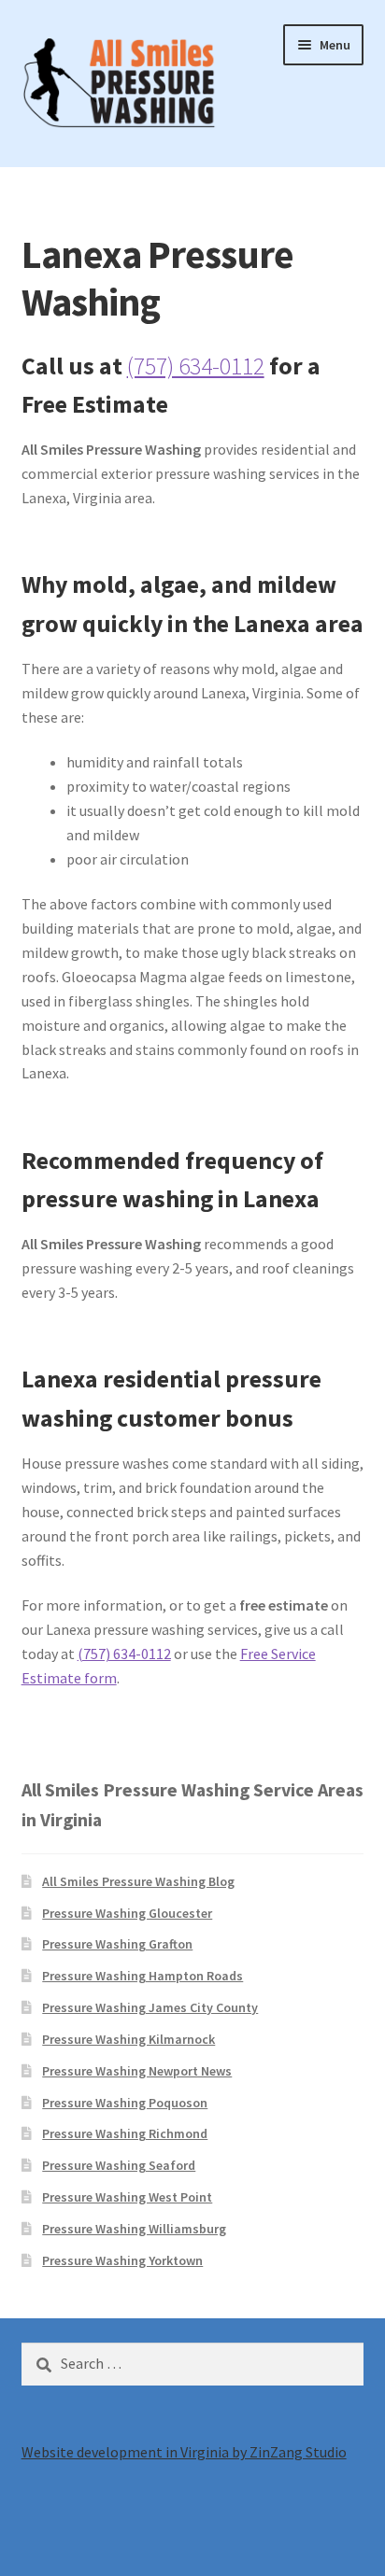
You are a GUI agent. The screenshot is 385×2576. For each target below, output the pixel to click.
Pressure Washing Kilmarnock (128, 2039)
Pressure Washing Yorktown (122, 2260)
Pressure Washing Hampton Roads (143, 1976)
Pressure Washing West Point (127, 2197)
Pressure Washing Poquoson (125, 2103)
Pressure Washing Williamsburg (134, 2229)
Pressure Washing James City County (150, 2007)
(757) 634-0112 (196, 366)
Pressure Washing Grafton (117, 1944)
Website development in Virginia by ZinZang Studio (184, 2452)
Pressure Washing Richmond (125, 2133)
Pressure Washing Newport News (137, 2071)
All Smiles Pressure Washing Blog (138, 1881)
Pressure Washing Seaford (119, 2165)
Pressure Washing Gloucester (127, 1913)
